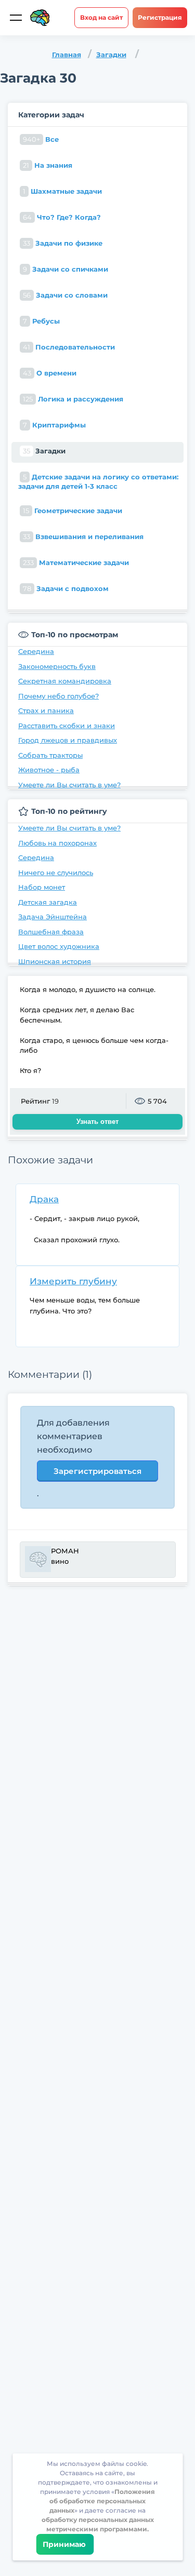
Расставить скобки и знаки (67, 726)
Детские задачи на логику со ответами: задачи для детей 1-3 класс (98, 481)
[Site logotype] (40, 18)
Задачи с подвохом (66, 588)
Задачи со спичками (66, 269)
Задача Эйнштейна (53, 917)
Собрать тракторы (50, 755)
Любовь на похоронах (57, 843)
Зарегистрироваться (97, 1471)
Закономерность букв (57, 666)
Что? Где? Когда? (62, 217)
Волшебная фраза (51, 932)
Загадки (111, 55)
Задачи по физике (63, 243)
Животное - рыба (49, 770)
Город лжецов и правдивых (68, 740)
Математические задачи (76, 562)
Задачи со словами (65, 295)
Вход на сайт (101, 17)
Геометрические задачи (73, 511)
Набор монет (42, 887)
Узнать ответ (97, 1122)
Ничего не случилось (56, 873)
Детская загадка (48, 902)
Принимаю (65, 2544)
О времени (50, 373)
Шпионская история (55, 961)
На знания (48, 165)
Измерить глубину (73, 1281)
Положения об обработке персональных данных (102, 2501)
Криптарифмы (54, 425)
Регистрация (160, 17)
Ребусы (41, 321)
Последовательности (69, 347)
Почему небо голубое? (58, 696)
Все (41, 139)
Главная (67, 55)
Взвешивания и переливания (83, 536)
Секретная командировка (65, 681)
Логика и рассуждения (73, 399)
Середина (36, 651)
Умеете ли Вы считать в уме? (69, 785)
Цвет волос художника (59, 946)
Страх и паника (46, 710)
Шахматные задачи (62, 191)
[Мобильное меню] (16, 18)
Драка (44, 1199)
